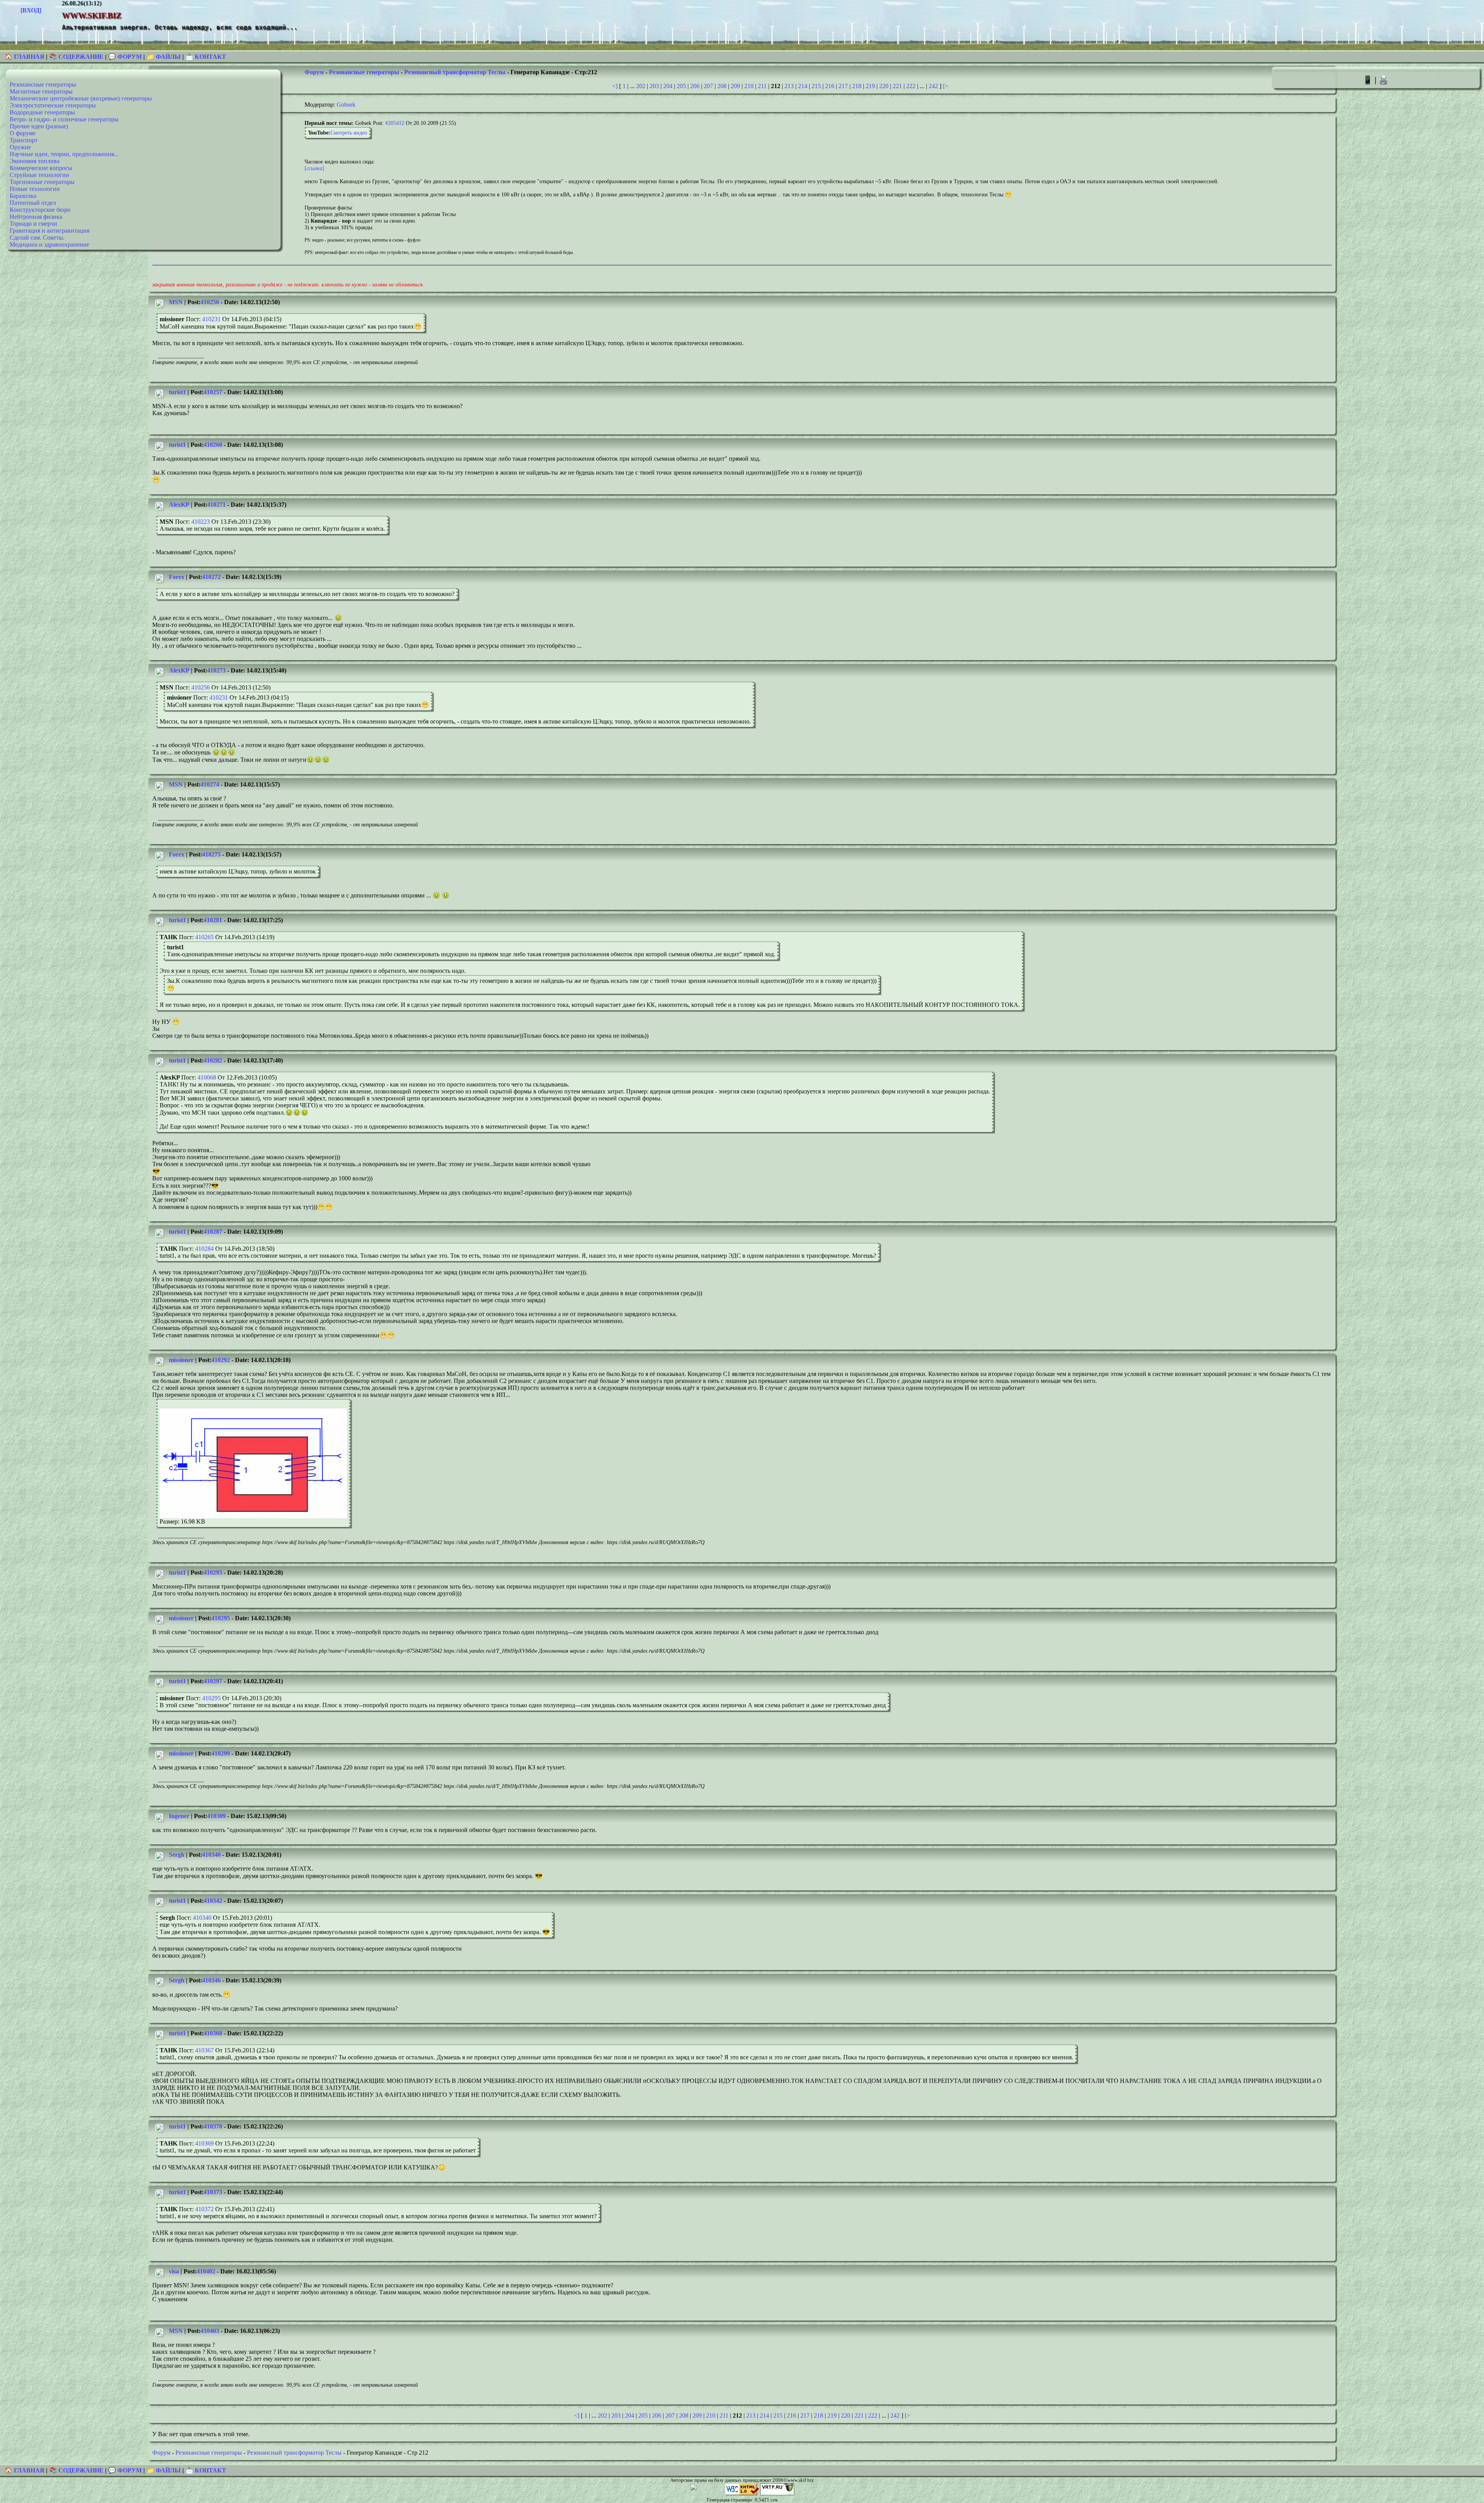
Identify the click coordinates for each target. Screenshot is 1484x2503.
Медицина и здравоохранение (49, 244)
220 (884, 86)
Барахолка (23, 196)
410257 (213, 392)
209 (735, 86)
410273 (216, 670)
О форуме (23, 133)
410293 (213, 1572)
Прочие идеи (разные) (39, 126)
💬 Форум (125, 57)
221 (897, 86)
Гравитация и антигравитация (49, 231)
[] (314, 168)
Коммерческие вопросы (41, 168)
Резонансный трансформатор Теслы (455, 72)
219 (870, 86)
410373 (213, 2192)
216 (830, 86)
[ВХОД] (31, 10)
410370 (213, 2126)
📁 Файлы (164, 57)
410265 (204, 937)
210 (749, 86)
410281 (213, 920)
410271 (216, 505)
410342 (213, 1901)
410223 (201, 522)
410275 (211, 854)
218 (857, 86)
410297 (213, 1681)
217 (843, 86)
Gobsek (346, 105)
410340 (211, 1855)
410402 (206, 2271)
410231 (211, 319)
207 (708, 86)
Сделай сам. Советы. (37, 238)
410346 (211, 1980)
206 (695, 86)
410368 (213, 2033)
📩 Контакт (206, 57)
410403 (210, 2331)
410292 (221, 1360)
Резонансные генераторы (43, 84)
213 (789, 86)
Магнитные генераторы (41, 91)
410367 (204, 2050)
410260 (213, 445)
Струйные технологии (39, 175)
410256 (210, 302)
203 (654, 86)
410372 (204, 2209)
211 (762, 86)
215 (816, 86)
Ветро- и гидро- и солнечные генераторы (64, 119)
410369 (204, 2143)
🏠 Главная (25, 57)
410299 (221, 1753)
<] (615, 86)
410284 (204, 1249)
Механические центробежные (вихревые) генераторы (81, 98)
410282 (213, 1060)
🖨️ (1384, 80)
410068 (207, 1077)
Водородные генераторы (42, 112)
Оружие (20, 147)
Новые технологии (35, 189)
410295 (221, 1618)
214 (803, 86)
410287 (213, 1232)
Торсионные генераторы (42, 182)
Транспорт (24, 140)
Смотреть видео (349, 133)
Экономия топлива (35, 161)
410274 (210, 784)
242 (933, 86)
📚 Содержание (76, 57)
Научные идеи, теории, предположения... (64, 154)
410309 (216, 1816)
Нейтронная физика (36, 217)
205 (681, 86)
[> (946, 86)
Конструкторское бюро (40, 210)
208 (722, 86)
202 (641, 86)
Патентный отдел (33, 203)
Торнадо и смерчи (33, 224)
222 (911, 86)
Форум (314, 72)
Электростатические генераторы (53, 105)
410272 (211, 577)
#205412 (395, 123)
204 (668, 86)
